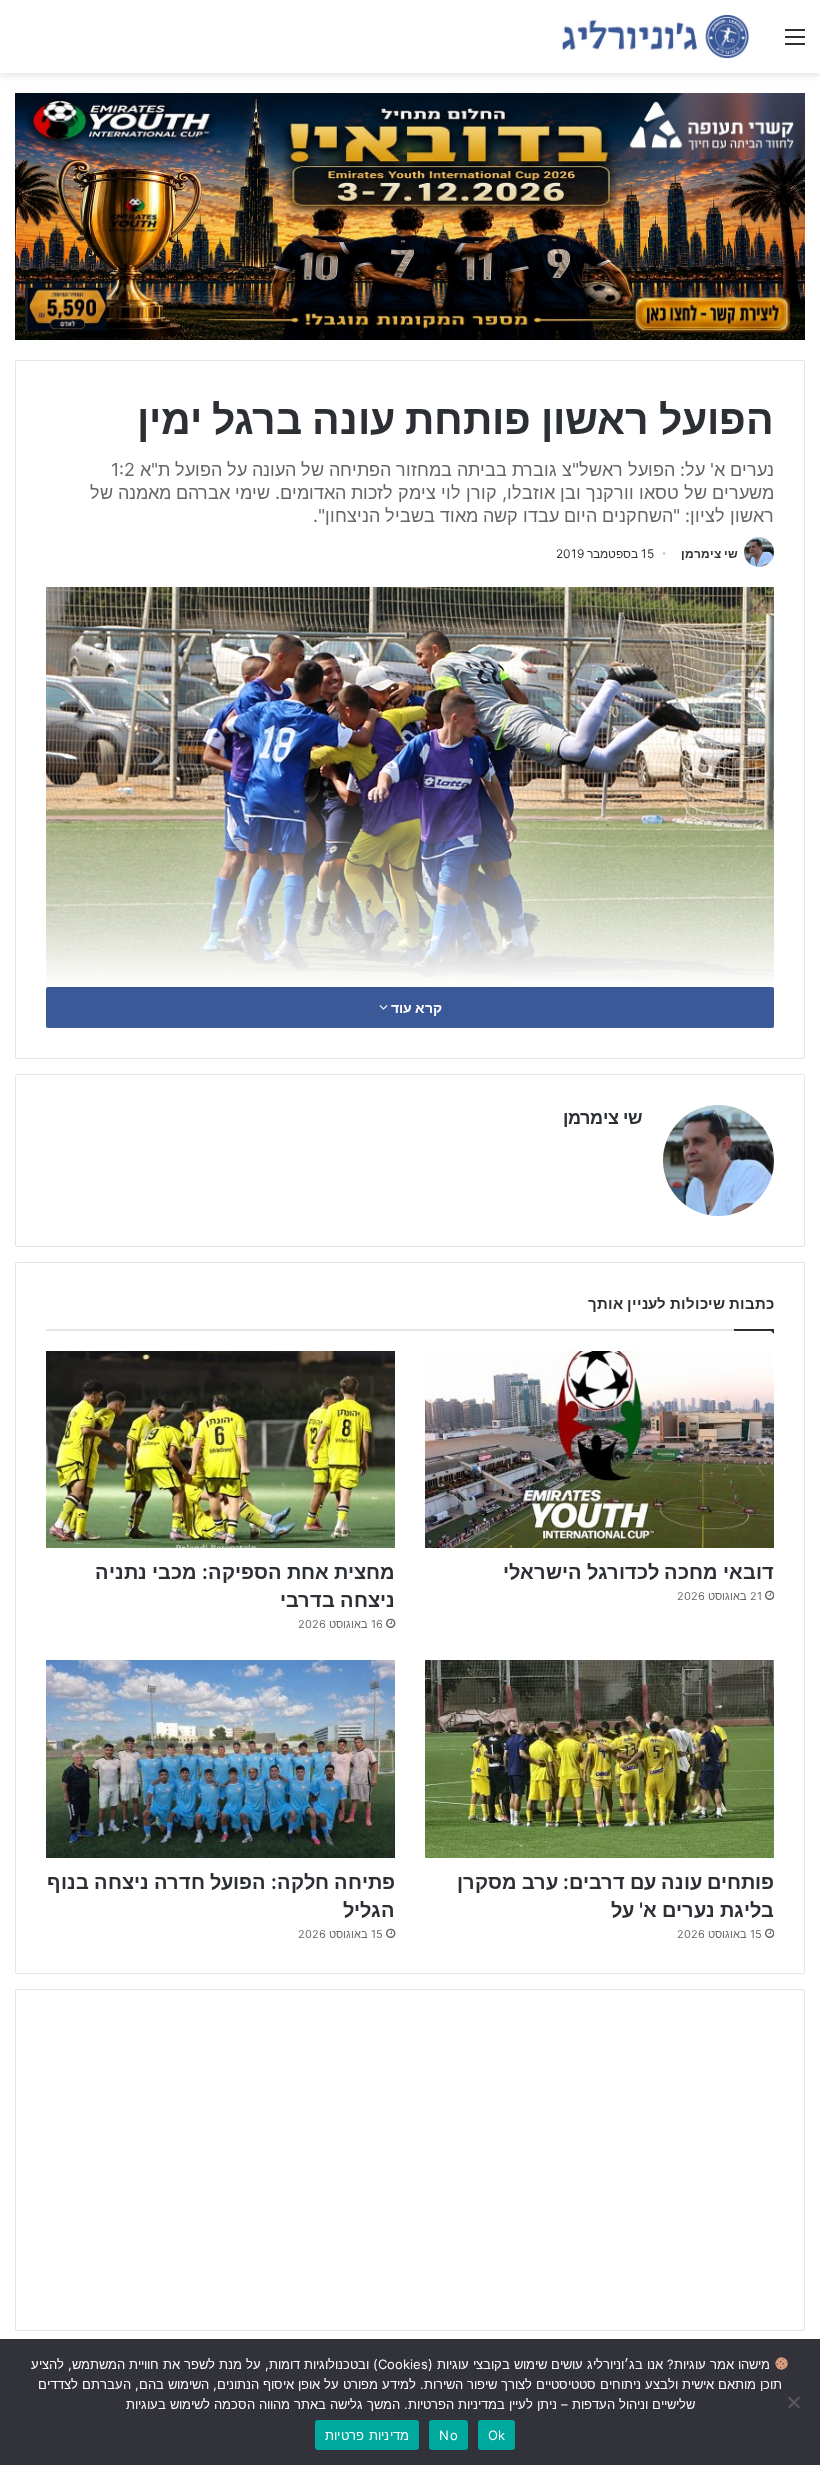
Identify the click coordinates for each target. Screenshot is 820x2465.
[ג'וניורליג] (655, 36)
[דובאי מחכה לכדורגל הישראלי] (599, 1449)
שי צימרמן (709, 553)
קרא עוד (415, 1007)
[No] (795, 2402)
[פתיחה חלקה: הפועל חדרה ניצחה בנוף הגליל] (220, 1758)
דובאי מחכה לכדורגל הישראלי (638, 1572)
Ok (497, 2435)
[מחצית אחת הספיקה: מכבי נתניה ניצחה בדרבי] (220, 1449)
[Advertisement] (410, 2160)
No (448, 2435)
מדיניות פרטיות (367, 2435)
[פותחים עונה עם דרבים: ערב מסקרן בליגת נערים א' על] (599, 1758)
